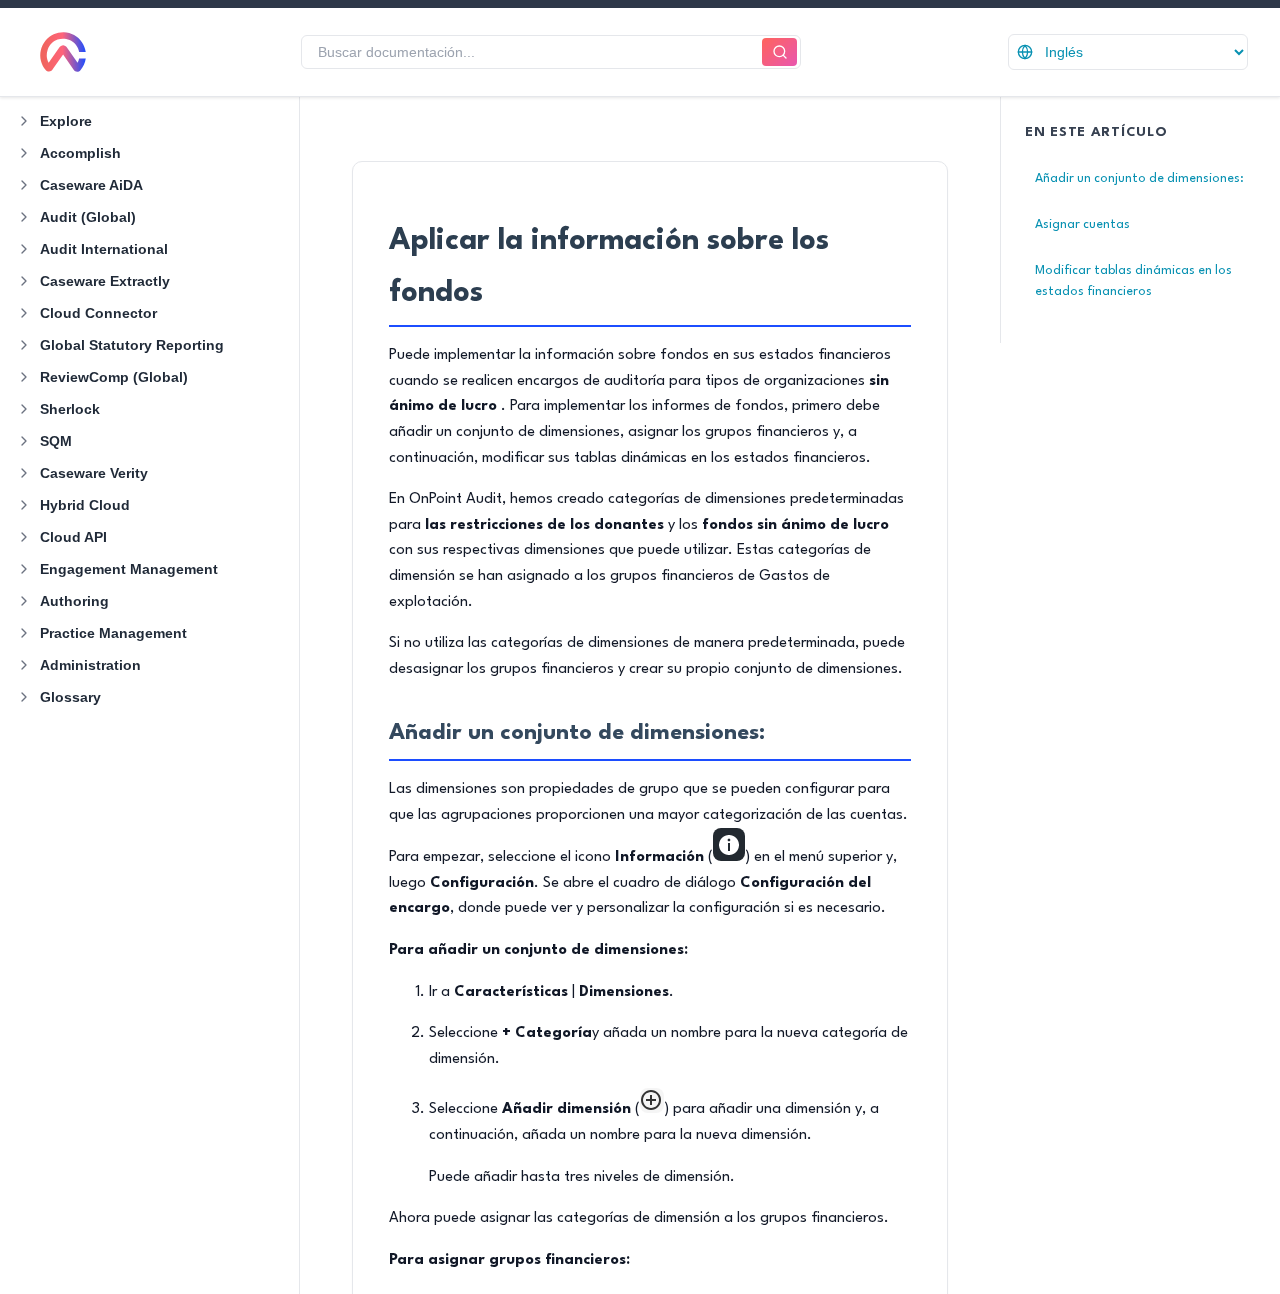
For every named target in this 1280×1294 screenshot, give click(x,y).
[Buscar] (779, 52)
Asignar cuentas (1082, 224)
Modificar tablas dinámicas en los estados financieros (1133, 281)
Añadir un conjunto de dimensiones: (1139, 178)
